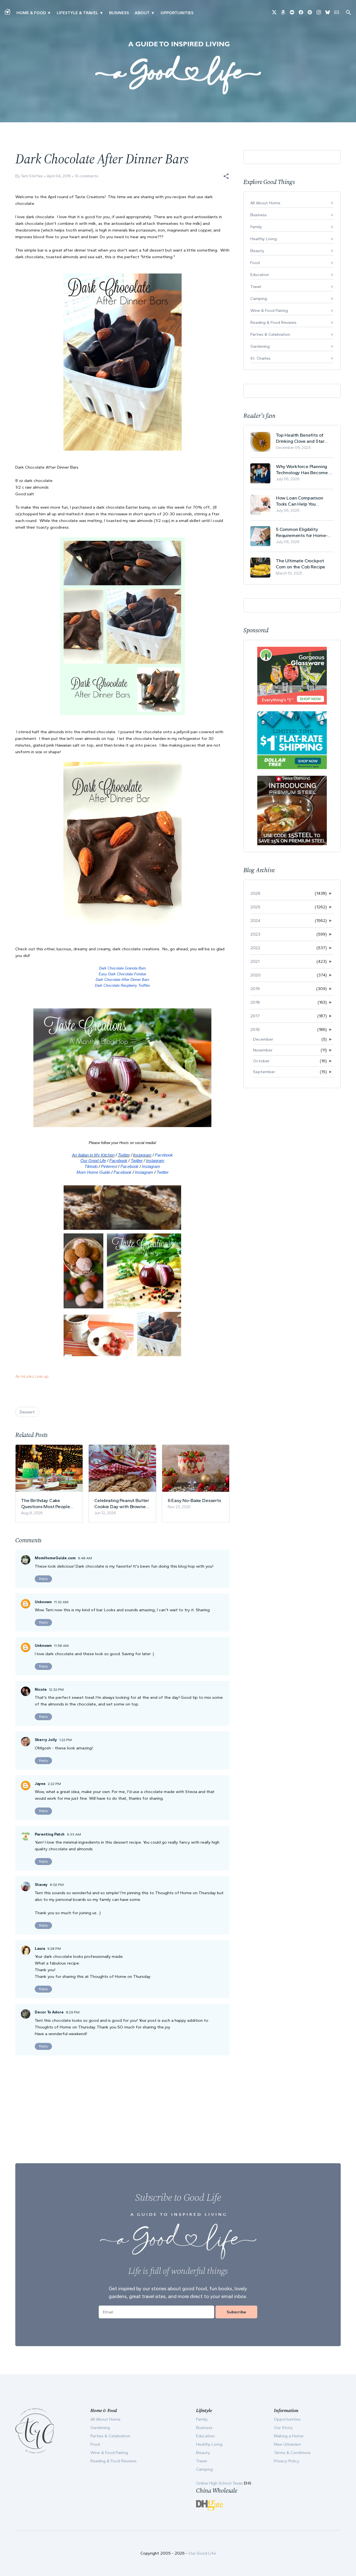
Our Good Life (93, 1161)
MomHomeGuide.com (55, 1558)
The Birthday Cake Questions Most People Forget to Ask (45, 1504)
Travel (256, 287)
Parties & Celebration (270, 334)
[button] (226, 176)
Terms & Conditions (292, 2453)
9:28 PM (54, 1949)
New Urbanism (287, 2444)
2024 (255, 921)
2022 (255, 948)
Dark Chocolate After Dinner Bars (123, 980)
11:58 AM (61, 1646)
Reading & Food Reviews (273, 322)
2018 (255, 1002)
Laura (40, 1949)
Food (255, 263)
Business (119, 13)
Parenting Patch (50, 1834)
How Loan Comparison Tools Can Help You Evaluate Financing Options (305, 501)
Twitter (124, 1155)
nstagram (143, 1155)
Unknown (43, 1602)
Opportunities (177, 13)
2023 (255, 934)
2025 (255, 907)
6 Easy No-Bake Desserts (194, 1500)
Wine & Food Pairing (269, 310)
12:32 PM (56, 1689)
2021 (255, 961)
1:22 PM (65, 1740)
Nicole (41, 1689)
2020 (255, 975)
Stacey (41, 1885)
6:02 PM (57, 1885)
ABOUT (142, 13)
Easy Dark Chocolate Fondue (122, 974)
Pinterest (109, 1166)
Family (256, 227)
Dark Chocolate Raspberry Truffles (123, 985)
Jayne (40, 1784)
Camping (259, 299)
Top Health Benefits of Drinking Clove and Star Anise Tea (300, 438)
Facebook (164, 1155)
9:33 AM (74, 1834)
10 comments (86, 176)
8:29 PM (73, 2012)
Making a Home (289, 2436)
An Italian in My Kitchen (93, 1155)
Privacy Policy (287, 2461)
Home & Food (31, 13)
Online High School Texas (220, 2483)
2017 (255, 1016)
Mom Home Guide (93, 1172)
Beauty (257, 251)
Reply (43, 1579)
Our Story (283, 2428)
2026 (255, 893)
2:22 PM (54, 1784)
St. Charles (260, 358)
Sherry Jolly (46, 1740)
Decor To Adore (49, 2012)
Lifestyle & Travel (77, 13)
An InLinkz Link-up (32, 1376)
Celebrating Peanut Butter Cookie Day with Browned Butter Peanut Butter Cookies (122, 1504)
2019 (255, 989)
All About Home (265, 203)
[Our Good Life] (178, 68)
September (264, 1072)
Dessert (27, 1412)
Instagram (151, 1166)
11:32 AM (61, 1602)
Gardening (260, 346)
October (261, 1061)
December (263, 1039)
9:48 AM (85, 1558)
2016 (255, 1030)
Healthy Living (264, 239)
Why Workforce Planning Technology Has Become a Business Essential (304, 470)
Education (260, 275)
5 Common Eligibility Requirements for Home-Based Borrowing (302, 532)
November (263, 1050)
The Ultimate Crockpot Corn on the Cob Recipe (301, 564)
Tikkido (91, 1166)
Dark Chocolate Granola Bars (123, 968)
